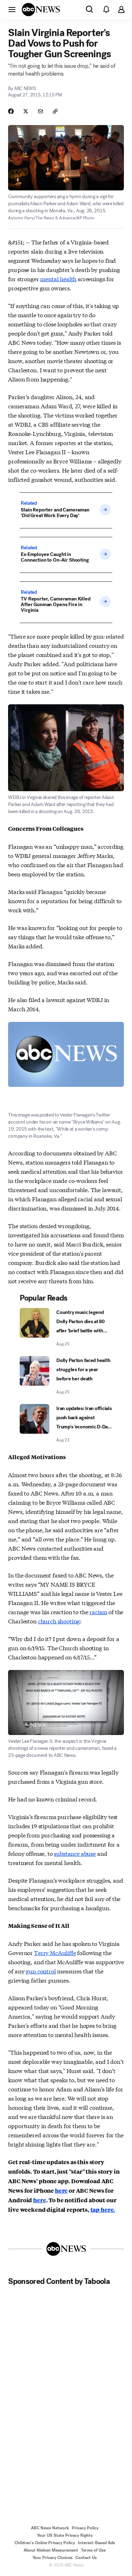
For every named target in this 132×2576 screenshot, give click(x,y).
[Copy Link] (55, 111)
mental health (58, 279)
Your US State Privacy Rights (65, 2535)
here (61, 2190)
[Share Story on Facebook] (11, 111)
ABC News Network (50, 2528)
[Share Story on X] (26, 111)
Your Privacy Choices (52, 2558)
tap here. (103, 2210)
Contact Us (86, 2558)
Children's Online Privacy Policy (45, 2543)
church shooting (59, 1621)
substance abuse (75, 1853)
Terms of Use (93, 2550)
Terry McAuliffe (55, 1952)
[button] (12, 9)
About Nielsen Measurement (51, 2550)
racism (98, 1612)
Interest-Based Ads (96, 2543)
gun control (41, 1971)
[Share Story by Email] (40, 111)
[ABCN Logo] (41, 10)
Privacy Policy (85, 2528)
